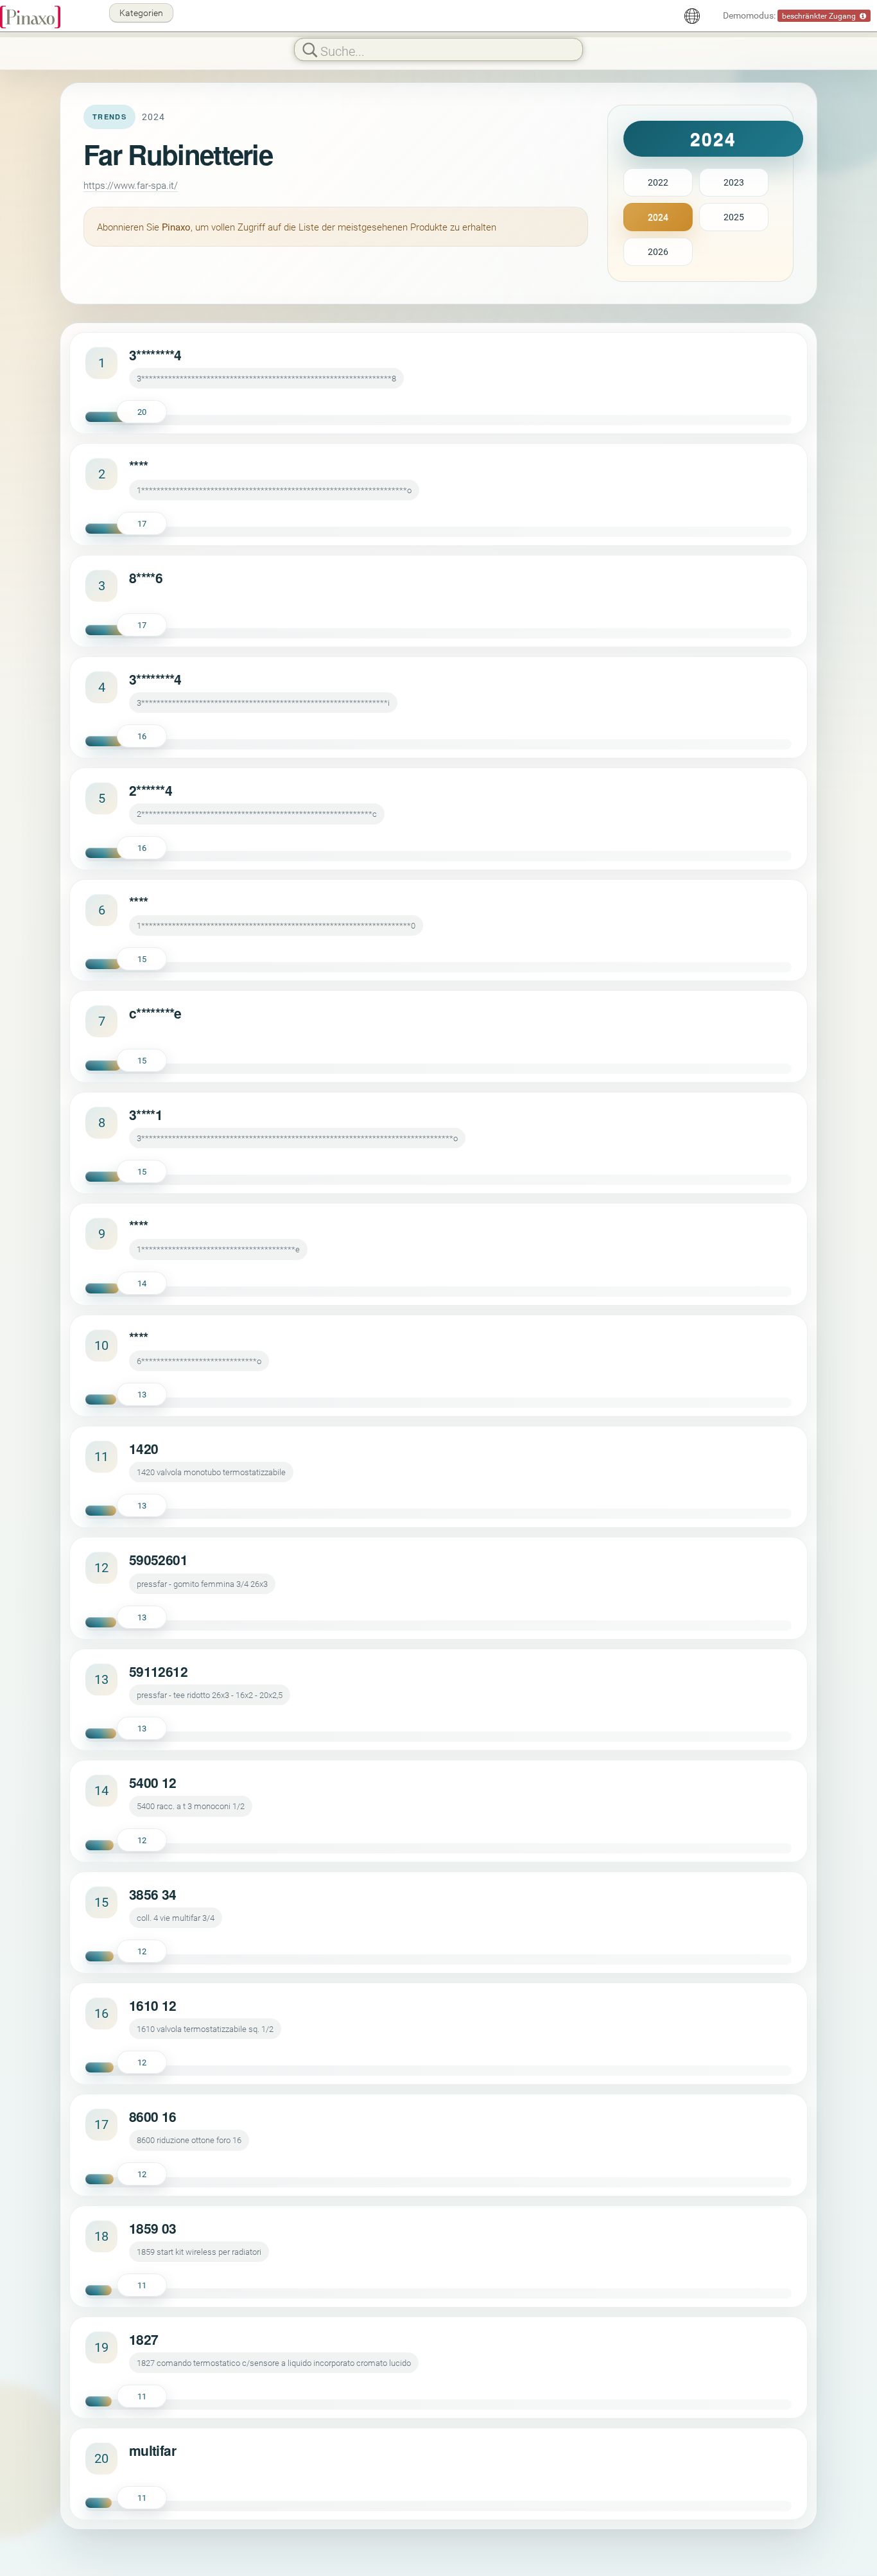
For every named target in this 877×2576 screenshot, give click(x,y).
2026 (658, 251)
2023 (734, 182)
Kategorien (141, 13)
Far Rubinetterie (178, 154)
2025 (734, 217)
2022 (658, 182)
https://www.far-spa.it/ (131, 185)
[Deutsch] (692, 16)
